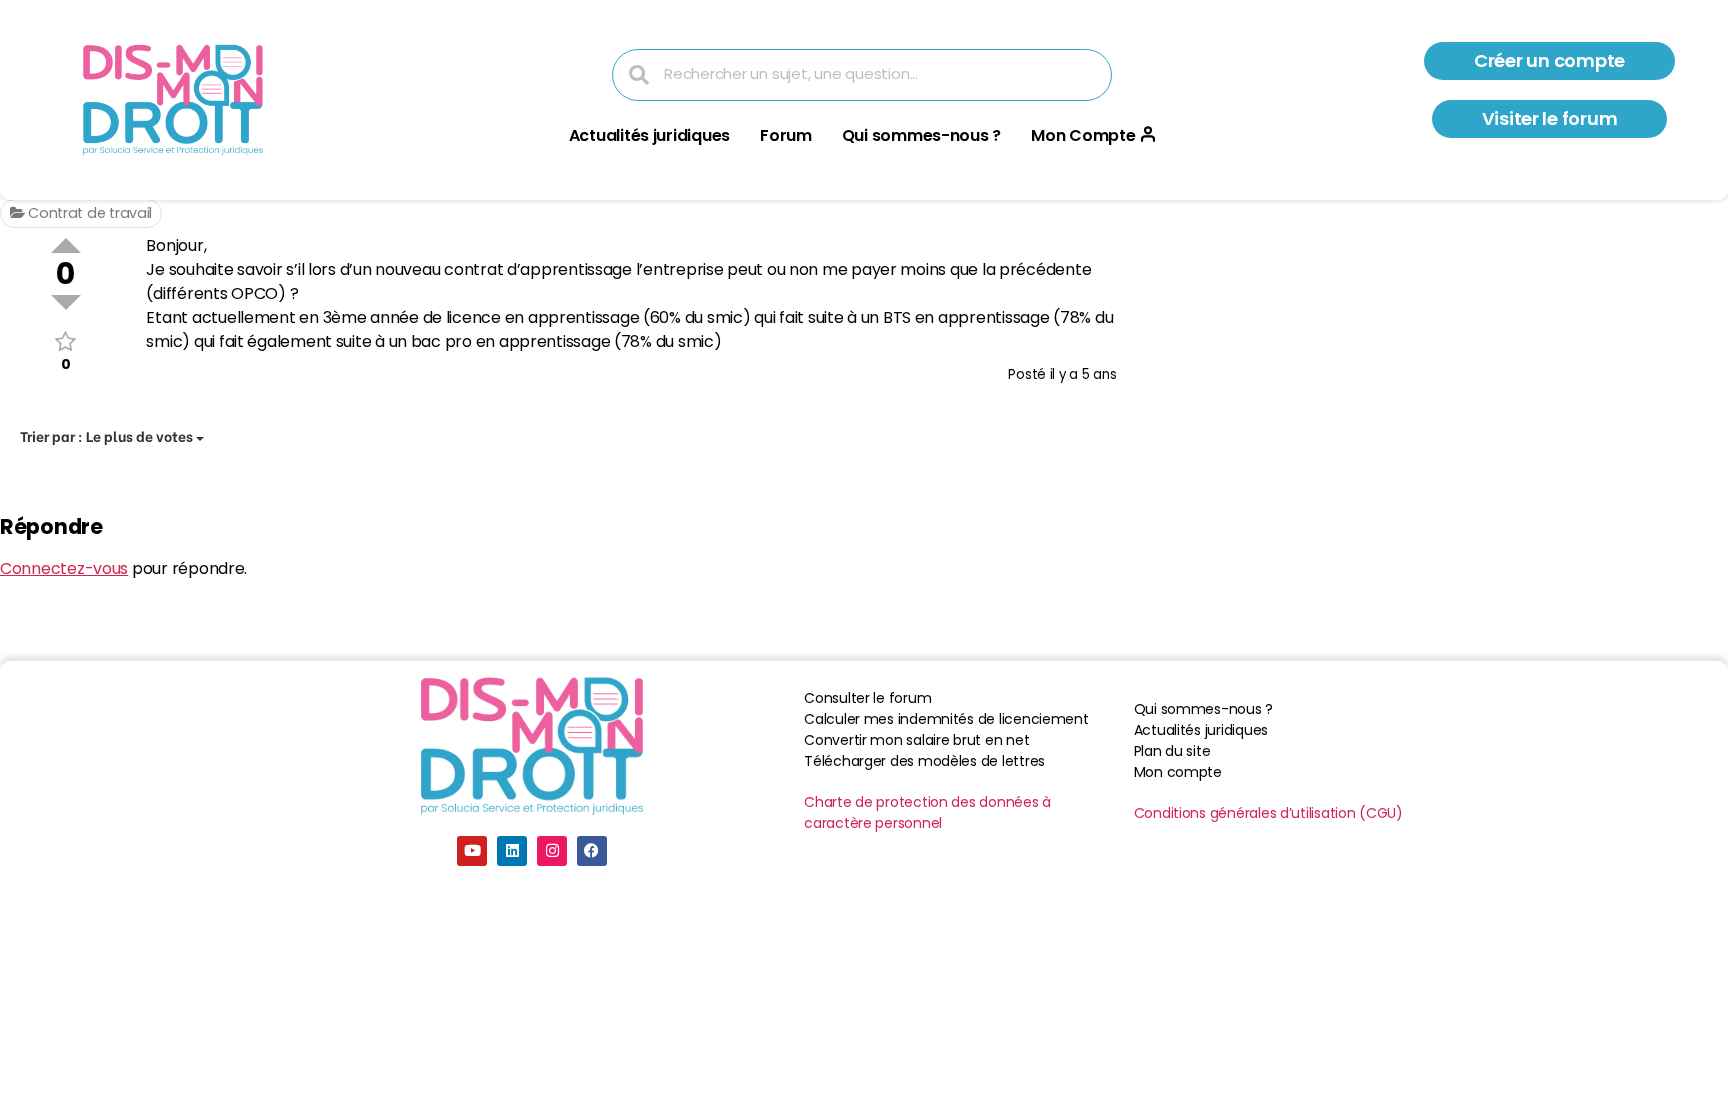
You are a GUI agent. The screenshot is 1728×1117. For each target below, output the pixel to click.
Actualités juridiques (649, 135)
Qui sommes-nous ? (921, 135)
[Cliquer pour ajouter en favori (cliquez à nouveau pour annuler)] (65, 341)
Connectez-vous (64, 568)
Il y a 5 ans (1083, 374)
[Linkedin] (512, 851)
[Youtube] (472, 851)
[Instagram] (552, 851)
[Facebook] (592, 851)
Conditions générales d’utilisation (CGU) (1268, 813)
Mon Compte (1083, 135)
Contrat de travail (88, 213)
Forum (786, 135)
